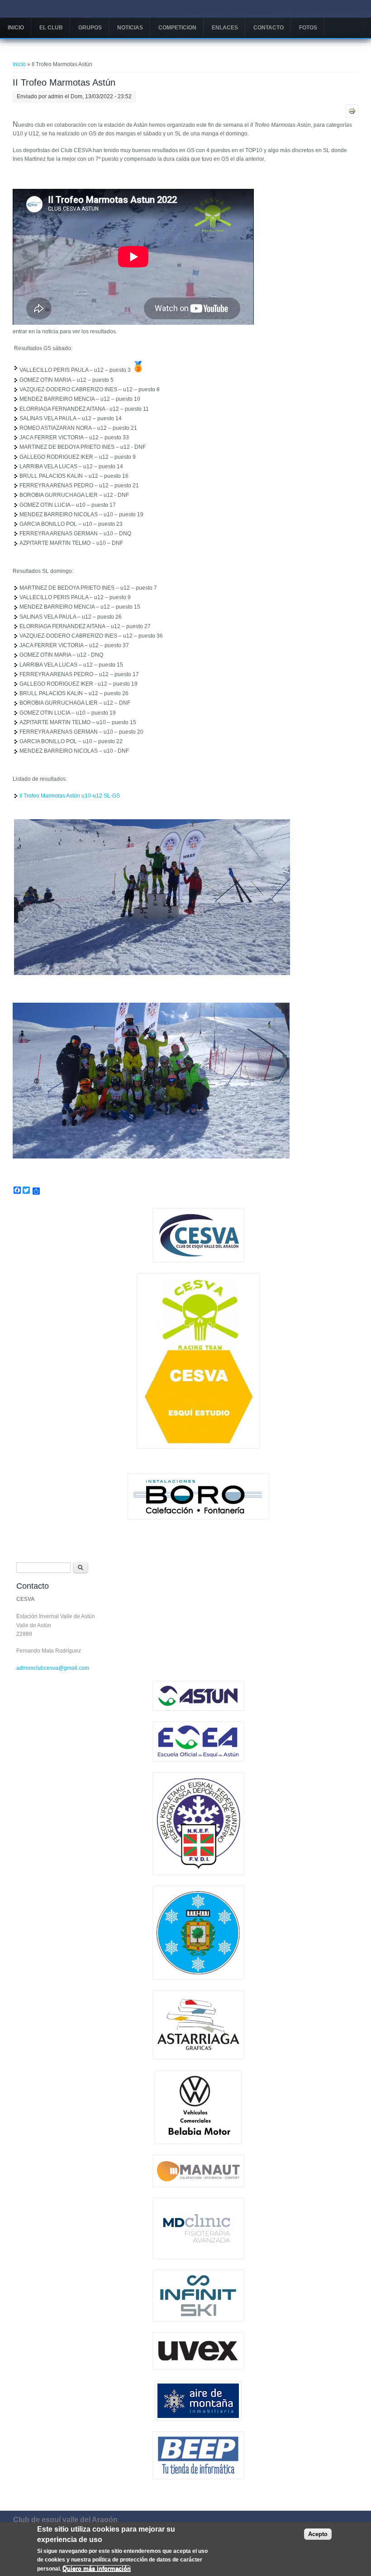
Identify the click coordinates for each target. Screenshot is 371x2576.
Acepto (318, 2534)
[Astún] (198, 1709)
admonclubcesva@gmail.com (53, 1668)
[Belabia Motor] (198, 2142)
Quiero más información (97, 2569)
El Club (51, 28)
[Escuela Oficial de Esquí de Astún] (198, 1759)
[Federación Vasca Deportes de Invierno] (198, 1873)
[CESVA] (198, 1260)
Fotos (308, 28)
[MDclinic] (198, 2257)
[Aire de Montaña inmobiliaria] (198, 2419)
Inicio (16, 28)
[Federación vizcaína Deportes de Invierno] (198, 1978)
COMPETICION (177, 28)
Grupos (90, 28)
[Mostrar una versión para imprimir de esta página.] (352, 111)
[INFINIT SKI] (198, 2320)
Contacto (269, 28)
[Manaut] (198, 2185)
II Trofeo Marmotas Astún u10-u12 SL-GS (70, 796)
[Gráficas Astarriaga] (198, 2057)
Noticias (130, 28)
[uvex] (198, 2368)
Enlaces (225, 28)
